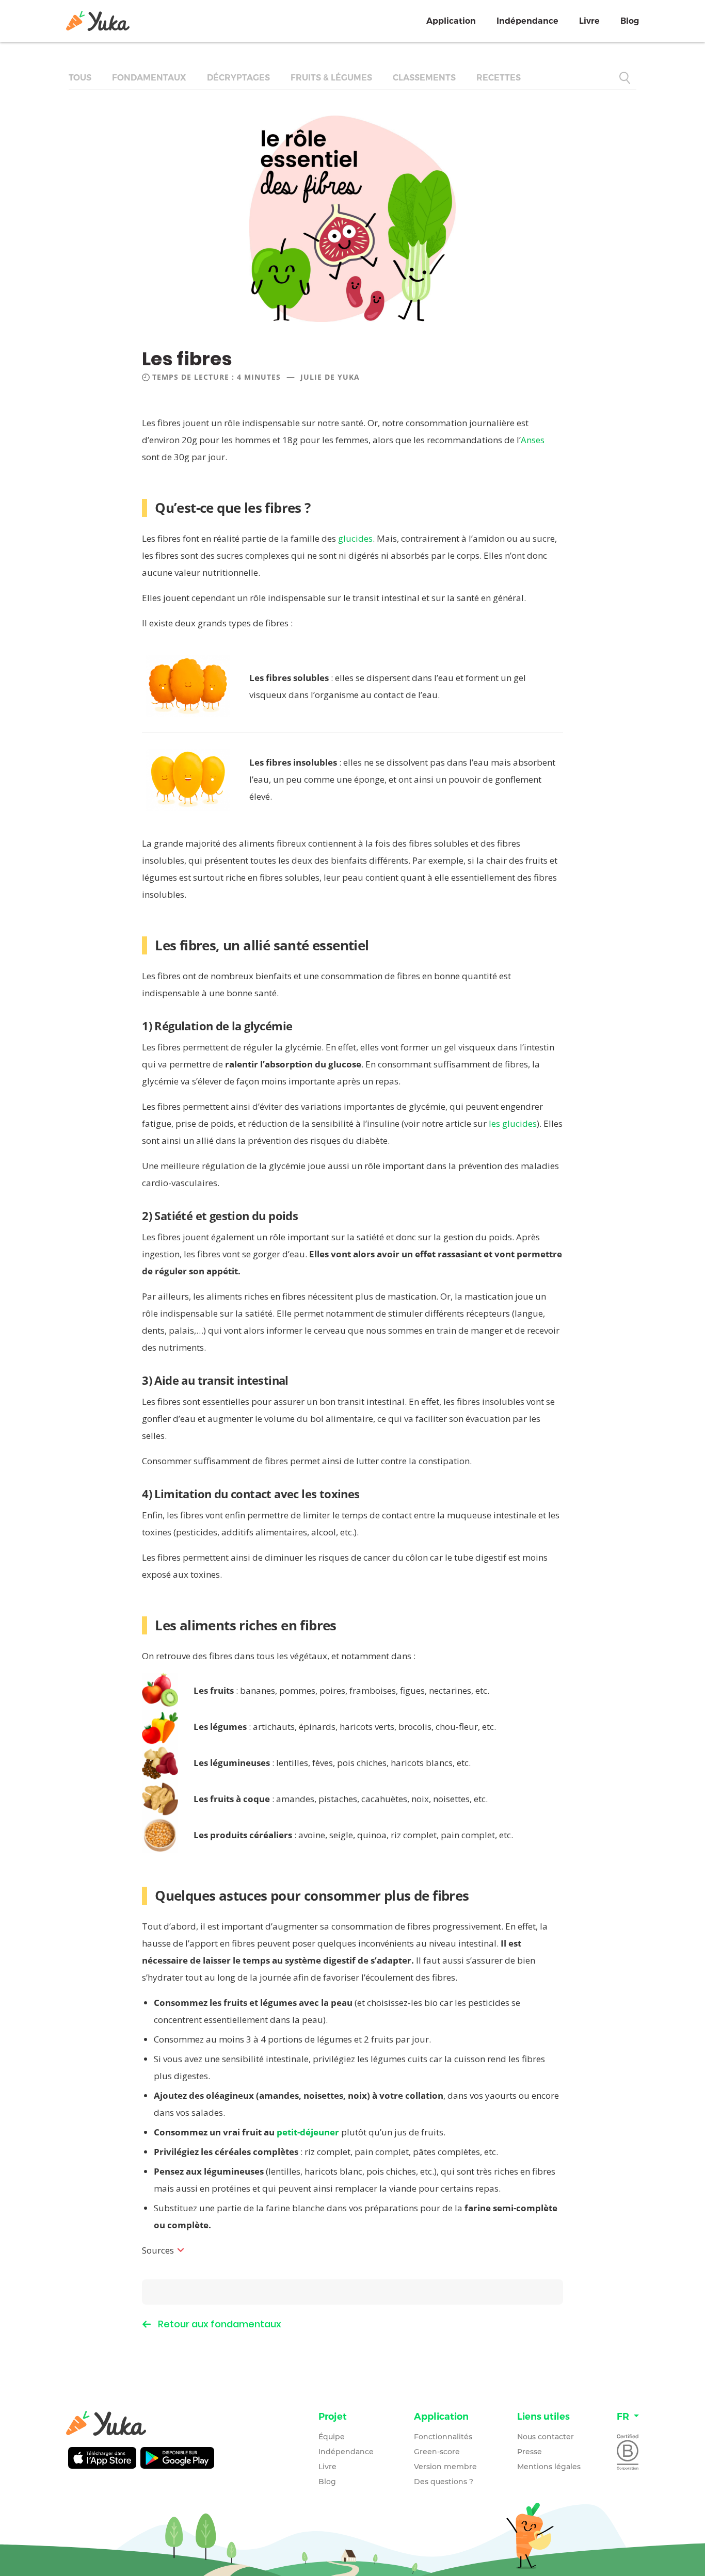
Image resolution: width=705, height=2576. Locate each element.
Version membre (445, 2467)
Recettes (499, 78)
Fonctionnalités (443, 2437)
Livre (589, 21)
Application (451, 21)
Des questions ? (444, 2482)
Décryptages (238, 78)
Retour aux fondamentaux (220, 2324)
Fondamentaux (149, 78)
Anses (533, 440)
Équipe (332, 2437)
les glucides (513, 1123)
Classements (424, 78)
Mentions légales (549, 2467)
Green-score (437, 2452)
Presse (530, 2452)
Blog (630, 21)
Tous (80, 78)
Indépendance (527, 21)
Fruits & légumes (331, 78)
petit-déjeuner (308, 2132)
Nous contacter (546, 2437)
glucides (355, 538)
